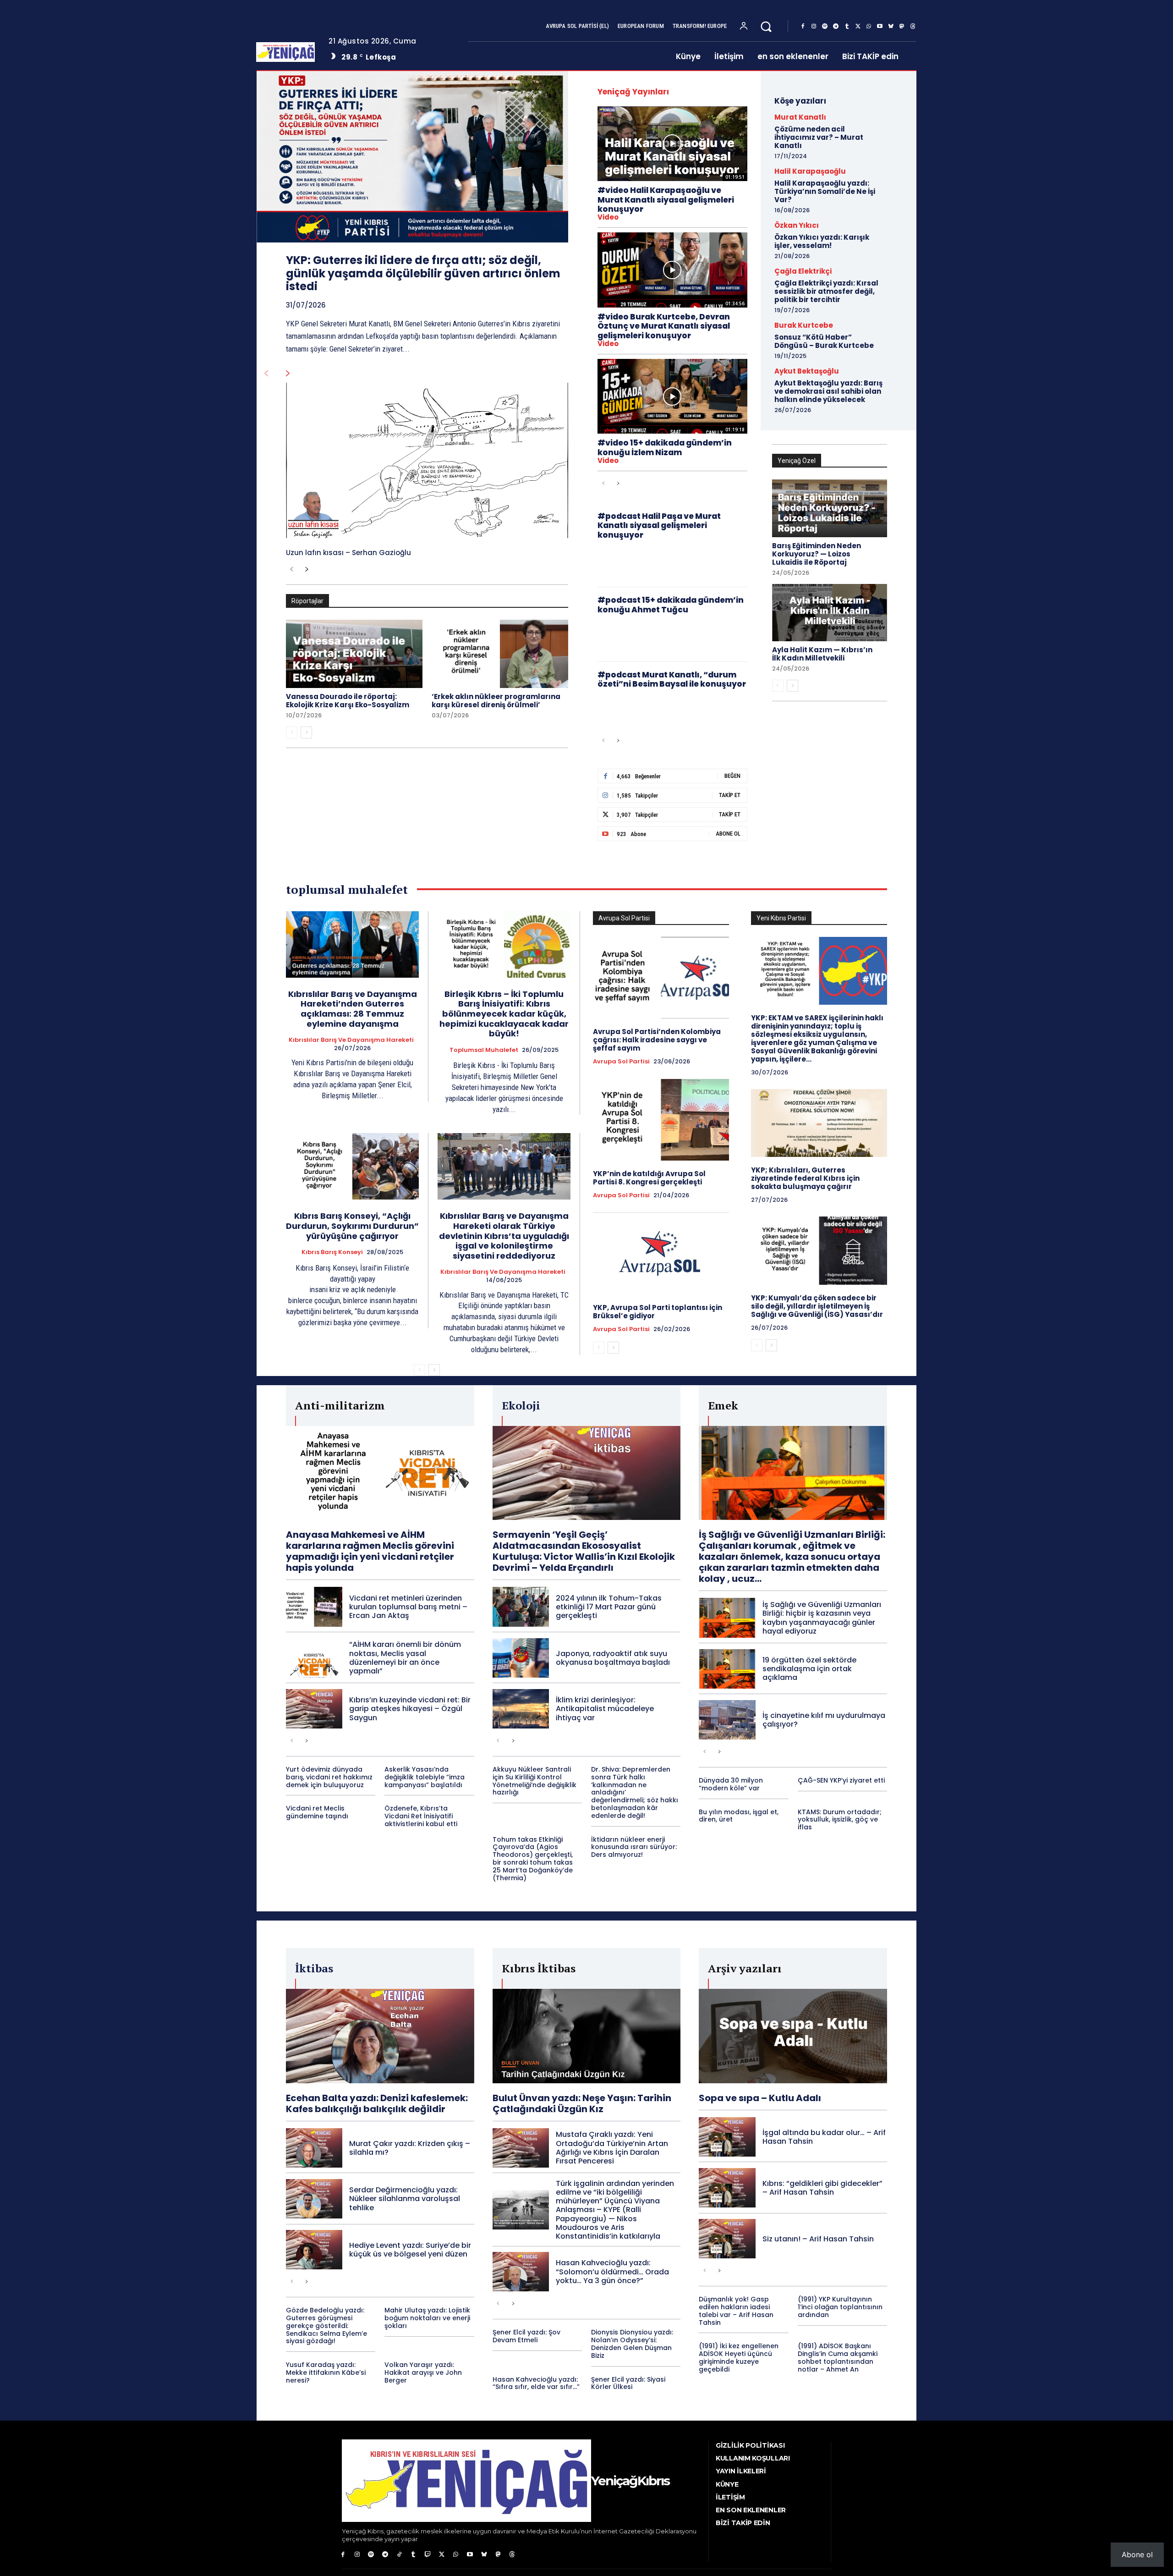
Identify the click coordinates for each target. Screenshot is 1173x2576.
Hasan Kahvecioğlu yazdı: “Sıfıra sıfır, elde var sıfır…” (536, 2383)
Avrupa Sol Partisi (621, 1062)
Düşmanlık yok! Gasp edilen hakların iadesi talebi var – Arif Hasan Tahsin (736, 2311)
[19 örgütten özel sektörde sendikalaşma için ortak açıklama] (727, 1669)
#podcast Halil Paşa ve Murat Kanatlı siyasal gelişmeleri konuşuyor (659, 526)
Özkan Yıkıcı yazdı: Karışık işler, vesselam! (822, 241)
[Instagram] (814, 27)
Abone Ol (728, 834)
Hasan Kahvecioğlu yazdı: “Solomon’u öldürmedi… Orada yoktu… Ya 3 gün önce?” (612, 2271)
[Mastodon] (902, 27)
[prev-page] (266, 374)
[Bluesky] (891, 27)
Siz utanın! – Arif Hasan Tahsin (818, 2239)
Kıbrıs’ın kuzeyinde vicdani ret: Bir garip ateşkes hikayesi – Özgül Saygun (410, 1709)
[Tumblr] (847, 27)
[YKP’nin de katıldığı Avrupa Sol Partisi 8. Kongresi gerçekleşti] (661, 1120)
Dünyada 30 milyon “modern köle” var (731, 1784)
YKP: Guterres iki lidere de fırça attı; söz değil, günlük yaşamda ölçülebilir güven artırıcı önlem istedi (423, 273)
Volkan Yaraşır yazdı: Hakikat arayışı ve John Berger (423, 2372)
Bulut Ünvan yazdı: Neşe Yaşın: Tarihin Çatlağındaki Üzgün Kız (582, 2103)
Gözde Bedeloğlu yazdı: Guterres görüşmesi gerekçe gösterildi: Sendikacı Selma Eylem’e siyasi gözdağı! (326, 2326)
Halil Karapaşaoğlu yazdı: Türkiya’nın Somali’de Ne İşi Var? (825, 191)
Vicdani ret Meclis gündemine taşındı (317, 1812)
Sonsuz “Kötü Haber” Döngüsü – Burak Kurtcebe (824, 341)
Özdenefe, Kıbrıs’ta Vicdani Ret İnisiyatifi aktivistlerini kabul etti (421, 1816)
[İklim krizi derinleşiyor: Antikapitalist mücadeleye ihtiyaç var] (521, 1709)
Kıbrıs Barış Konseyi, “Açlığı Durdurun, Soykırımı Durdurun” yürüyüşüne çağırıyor (352, 1226)
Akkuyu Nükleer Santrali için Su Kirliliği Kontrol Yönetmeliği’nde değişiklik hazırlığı (534, 1781)
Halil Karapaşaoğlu (810, 171)
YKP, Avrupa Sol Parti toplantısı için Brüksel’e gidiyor (658, 1312)
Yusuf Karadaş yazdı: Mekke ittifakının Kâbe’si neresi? (326, 2372)
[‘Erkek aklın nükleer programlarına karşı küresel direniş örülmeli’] (500, 654)
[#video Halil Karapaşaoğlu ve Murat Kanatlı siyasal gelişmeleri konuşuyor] (672, 144)
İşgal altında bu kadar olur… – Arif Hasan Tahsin (824, 2137)
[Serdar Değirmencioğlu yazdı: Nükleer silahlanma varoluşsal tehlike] (314, 2199)
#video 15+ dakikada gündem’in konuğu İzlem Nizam (665, 447)
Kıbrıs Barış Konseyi (332, 1252)
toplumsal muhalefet (484, 1050)
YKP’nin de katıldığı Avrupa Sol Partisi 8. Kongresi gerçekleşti (649, 1178)
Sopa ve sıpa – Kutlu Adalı (760, 2098)
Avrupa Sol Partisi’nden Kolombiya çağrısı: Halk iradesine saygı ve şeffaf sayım (657, 1040)
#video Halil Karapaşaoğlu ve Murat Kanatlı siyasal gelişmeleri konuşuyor (666, 200)
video (608, 217)
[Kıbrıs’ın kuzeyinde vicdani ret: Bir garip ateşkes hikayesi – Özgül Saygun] (314, 1709)
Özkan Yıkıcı (797, 225)
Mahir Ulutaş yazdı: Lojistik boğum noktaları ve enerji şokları (427, 2318)
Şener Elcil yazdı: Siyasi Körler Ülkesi (628, 2383)
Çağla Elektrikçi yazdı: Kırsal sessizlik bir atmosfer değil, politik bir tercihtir (826, 291)
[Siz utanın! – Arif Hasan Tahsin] (727, 2239)
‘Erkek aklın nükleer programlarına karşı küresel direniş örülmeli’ (496, 701)
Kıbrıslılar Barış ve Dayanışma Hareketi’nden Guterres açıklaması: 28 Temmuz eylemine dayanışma (353, 1009)
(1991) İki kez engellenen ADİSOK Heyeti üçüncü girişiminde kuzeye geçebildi (739, 2357)
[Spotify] (825, 27)
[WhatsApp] (869, 27)
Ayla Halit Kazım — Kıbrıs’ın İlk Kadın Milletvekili (822, 654)
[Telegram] (836, 27)
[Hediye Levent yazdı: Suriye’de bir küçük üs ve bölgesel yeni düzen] (314, 2250)
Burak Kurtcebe (804, 325)
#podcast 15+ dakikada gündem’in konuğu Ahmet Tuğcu (671, 605)
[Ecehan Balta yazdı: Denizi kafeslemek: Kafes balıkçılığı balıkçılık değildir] (380, 2036)
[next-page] (288, 374)
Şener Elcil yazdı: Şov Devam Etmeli (526, 2336)
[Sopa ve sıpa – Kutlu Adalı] (793, 2036)
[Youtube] (880, 27)
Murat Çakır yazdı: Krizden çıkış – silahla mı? (410, 2148)
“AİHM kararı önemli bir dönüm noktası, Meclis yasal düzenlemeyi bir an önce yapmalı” (405, 1658)
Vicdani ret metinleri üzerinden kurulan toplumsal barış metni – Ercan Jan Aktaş (408, 1607)
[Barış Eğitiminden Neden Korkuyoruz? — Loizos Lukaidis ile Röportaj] (830, 508)
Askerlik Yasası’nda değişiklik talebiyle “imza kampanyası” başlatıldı (425, 1777)
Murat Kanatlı (800, 117)
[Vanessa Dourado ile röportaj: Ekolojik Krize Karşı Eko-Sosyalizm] (354, 654)
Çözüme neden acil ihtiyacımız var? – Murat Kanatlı (819, 137)
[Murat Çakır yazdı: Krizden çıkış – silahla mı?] (314, 2148)
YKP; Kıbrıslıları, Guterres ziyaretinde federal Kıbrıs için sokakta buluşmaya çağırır (805, 1178)
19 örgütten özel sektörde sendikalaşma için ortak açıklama (809, 1669)
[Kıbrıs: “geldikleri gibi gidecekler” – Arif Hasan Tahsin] (727, 2188)
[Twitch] (428, 2555)
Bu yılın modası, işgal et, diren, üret (739, 1816)
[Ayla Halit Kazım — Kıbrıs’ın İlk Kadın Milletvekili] (830, 613)
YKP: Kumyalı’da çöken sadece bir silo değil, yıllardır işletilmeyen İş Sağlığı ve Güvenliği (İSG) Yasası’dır (817, 1306)
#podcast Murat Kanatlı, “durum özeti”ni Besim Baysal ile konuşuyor (672, 679)
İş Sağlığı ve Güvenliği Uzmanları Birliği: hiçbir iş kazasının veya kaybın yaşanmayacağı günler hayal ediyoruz (822, 1618)
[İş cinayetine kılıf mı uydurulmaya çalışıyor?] (727, 1720)
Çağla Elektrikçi (803, 271)
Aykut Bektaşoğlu (807, 371)
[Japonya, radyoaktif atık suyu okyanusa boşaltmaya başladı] (521, 1658)
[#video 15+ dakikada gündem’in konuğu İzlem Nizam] (672, 396)
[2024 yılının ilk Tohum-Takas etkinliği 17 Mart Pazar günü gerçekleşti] (521, 1607)
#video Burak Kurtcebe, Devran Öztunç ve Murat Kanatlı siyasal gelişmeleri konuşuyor (664, 326)
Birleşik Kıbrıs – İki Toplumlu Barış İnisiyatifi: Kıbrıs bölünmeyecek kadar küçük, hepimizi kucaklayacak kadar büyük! (504, 1014)
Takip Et (730, 795)
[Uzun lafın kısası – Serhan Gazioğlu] (427, 460)
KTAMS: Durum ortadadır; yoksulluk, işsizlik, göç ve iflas (840, 1820)
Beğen (732, 776)
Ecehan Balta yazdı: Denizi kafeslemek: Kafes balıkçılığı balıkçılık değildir (377, 2103)
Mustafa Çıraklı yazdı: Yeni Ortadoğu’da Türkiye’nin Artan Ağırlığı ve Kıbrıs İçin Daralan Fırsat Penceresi (612, 2148)
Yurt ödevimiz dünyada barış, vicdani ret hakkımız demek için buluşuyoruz (329, 1777)
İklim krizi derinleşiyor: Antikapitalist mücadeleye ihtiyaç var (605, 1709)
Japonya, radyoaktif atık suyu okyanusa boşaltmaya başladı (613, 1658)
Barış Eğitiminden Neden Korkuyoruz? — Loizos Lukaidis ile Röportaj (817, 554)
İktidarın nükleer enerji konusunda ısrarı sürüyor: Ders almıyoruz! (634, 1847)
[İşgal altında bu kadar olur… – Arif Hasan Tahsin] (727, 2137)
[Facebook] (803, 27)
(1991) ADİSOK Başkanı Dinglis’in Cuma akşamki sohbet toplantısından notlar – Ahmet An (838, 2357)
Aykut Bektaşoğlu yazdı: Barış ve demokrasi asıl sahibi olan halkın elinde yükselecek (828, 391)
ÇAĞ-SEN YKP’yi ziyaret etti (841, 1780)
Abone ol (1137, 2554)
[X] (858, 27)
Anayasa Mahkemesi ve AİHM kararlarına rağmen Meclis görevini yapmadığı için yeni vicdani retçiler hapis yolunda (370, 1551)
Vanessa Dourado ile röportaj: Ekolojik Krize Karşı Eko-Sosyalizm (348, 701)
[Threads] (913, 27)
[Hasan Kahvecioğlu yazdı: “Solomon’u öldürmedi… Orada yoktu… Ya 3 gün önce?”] (521, 2272)
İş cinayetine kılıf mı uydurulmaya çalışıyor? (824, 1720)
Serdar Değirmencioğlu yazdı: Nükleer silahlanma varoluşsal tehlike (405, 2199)
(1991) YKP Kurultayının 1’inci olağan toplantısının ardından (840, 2307)
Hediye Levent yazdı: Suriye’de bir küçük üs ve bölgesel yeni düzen (410, 2250)
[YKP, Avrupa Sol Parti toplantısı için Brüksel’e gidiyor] (661, 1253)
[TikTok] (399, 2555)
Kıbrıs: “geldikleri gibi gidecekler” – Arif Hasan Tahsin (822, 2188)
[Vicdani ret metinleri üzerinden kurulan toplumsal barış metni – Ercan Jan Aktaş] (314, 1607)
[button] (766, 26)
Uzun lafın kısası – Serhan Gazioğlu (348, 553)
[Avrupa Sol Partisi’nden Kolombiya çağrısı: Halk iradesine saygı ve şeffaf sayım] (661, 978)
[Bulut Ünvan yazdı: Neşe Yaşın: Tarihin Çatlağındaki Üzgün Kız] (587, 2036)
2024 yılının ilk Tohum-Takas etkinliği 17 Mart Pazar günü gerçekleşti (609, 1607)
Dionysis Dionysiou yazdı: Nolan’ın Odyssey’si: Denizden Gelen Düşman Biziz (632, 2344)
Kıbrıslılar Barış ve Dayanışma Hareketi (351, 1040)
